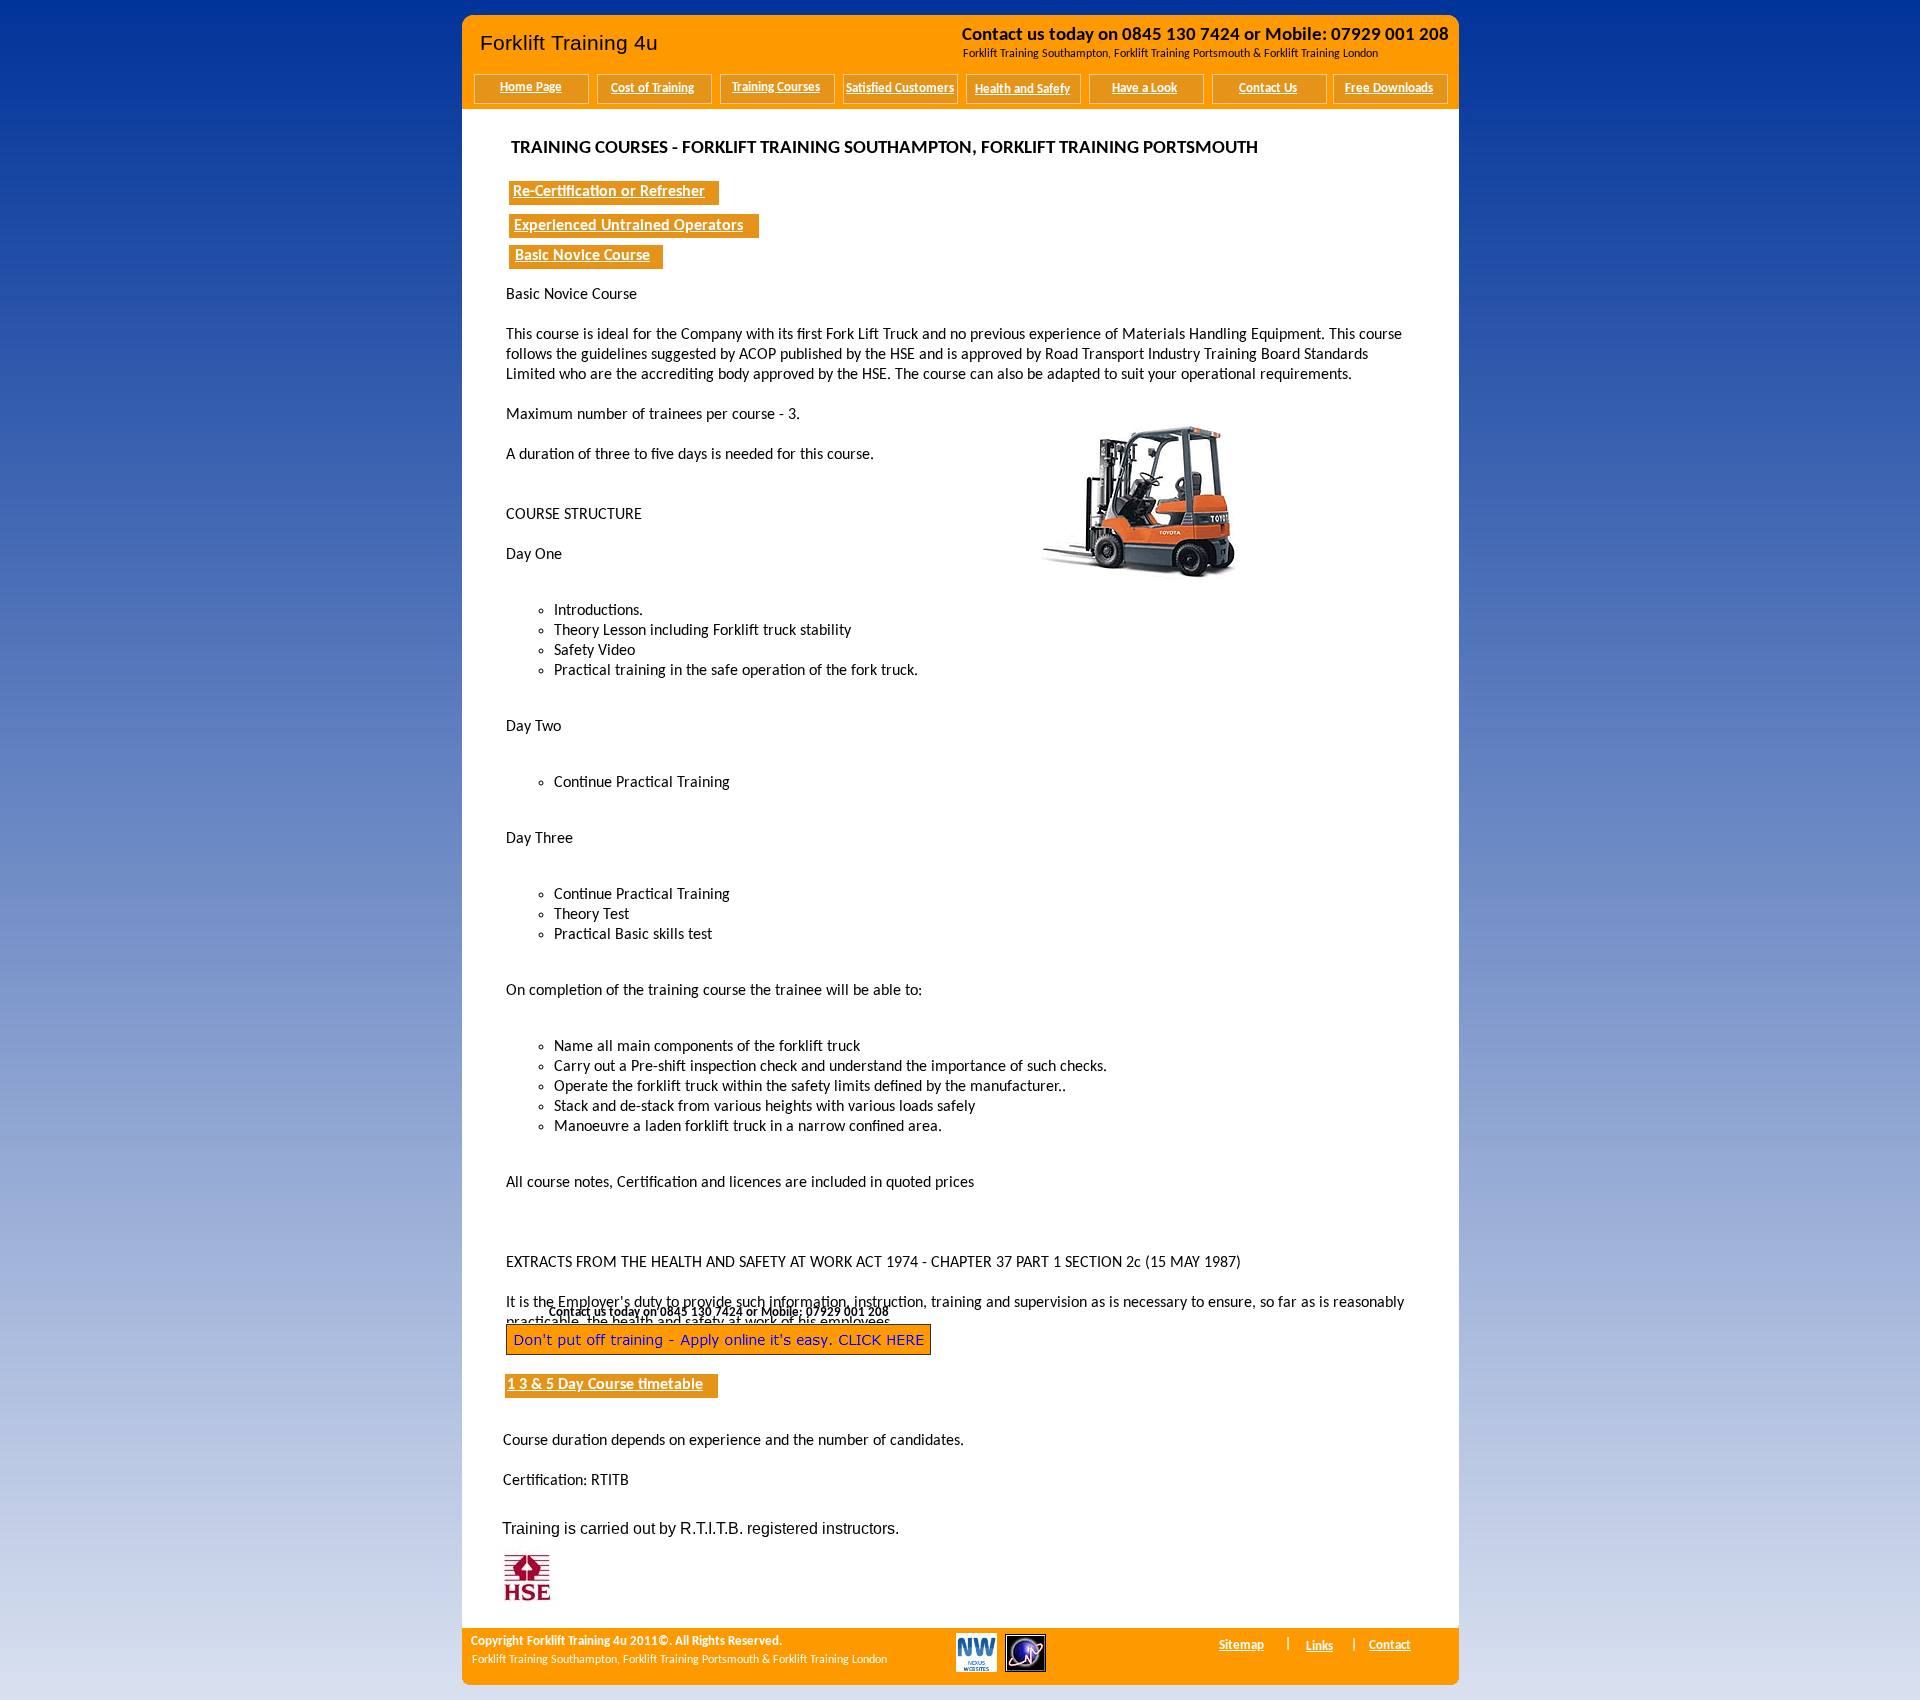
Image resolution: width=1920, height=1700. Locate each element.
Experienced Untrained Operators (628, 226)
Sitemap (1241, 1645)
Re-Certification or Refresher (609, 192)
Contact (1390, 1645)
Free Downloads (1389, 88)
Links (1319, 1646)
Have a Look (1144, 88)
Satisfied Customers (900, 88)
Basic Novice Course (582, 256)
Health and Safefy (1022, 89)
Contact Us (1268, 88)
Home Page (531, 87)
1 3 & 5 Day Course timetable (605, 1385)
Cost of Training (652, 88)
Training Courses (776, 87)
